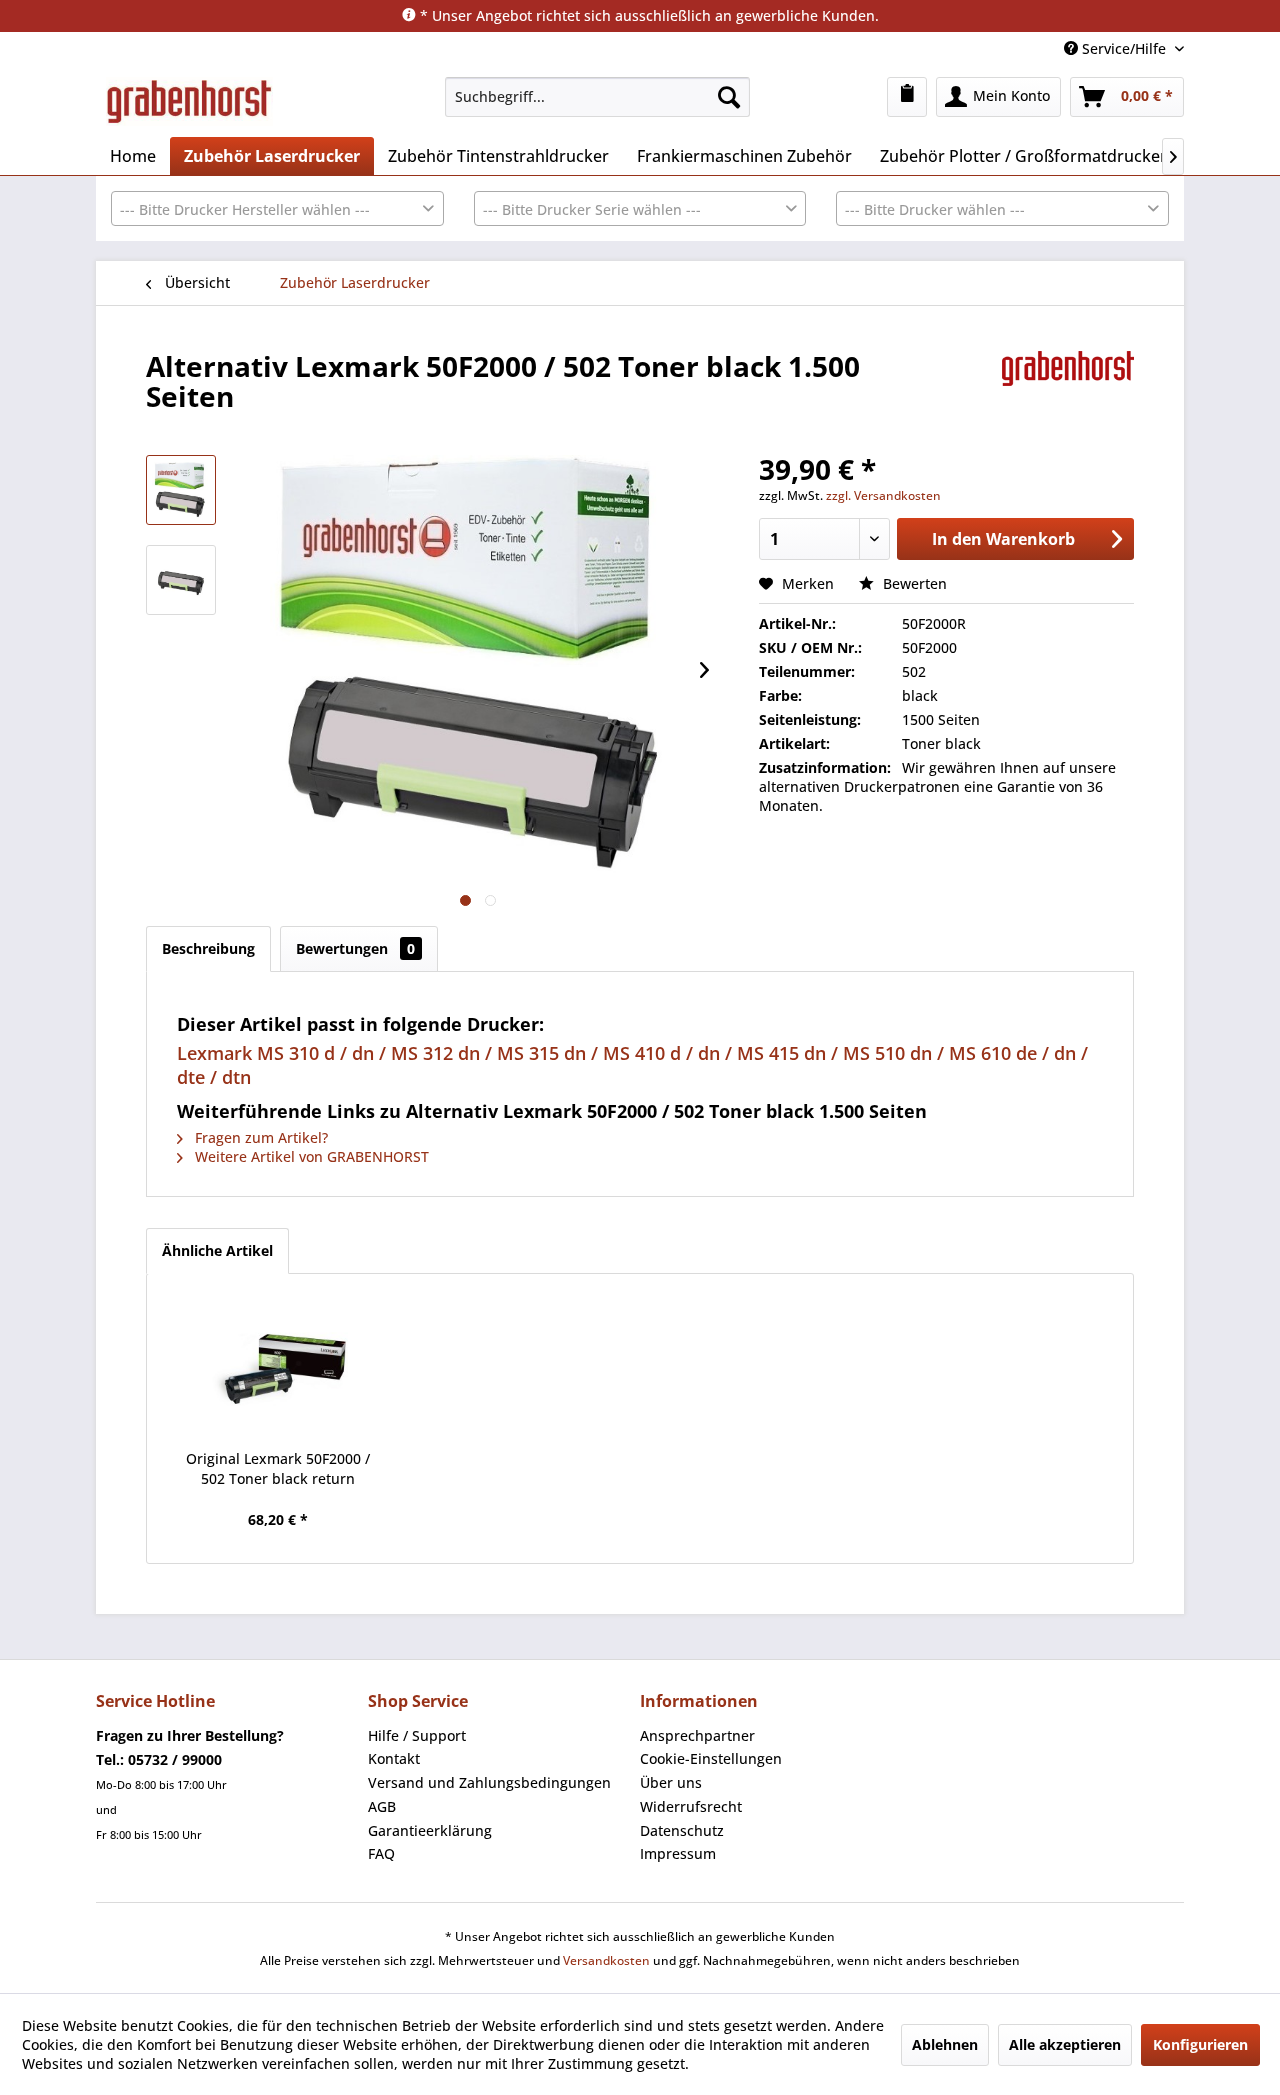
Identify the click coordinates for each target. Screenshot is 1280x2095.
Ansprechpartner (697, 1735)
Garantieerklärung (430, 1830)
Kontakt (394, 1758)
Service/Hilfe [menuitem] (1124, 48)
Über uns (671, 1782)
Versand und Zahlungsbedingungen (489, 1782)
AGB (382, 1806)
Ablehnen (945, 2044)
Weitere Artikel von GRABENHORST (310, 1156)
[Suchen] (729, 97)
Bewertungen (355, 948)
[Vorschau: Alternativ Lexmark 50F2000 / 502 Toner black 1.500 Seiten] (181, 490)
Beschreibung (208, 948)
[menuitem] (597, 97)
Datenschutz (682, 1830)
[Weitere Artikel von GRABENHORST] (1068, 386)
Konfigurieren (1200, 2044)
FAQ (381, 1853)
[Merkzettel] (907, 97)
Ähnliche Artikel (217, 1250)
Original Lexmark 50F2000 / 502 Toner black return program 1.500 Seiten (278, 1469)
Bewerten (913, 583)
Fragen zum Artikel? (259, 1137)
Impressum (678, 1853)
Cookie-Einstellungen (711, 1758)
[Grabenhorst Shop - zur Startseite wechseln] (189, 102)
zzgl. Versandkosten (883, 495)
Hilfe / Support (417, 1735)
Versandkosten (606, 1960)
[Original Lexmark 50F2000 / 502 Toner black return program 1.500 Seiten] (278, 1369)
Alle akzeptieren (1065, 2044)
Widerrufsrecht (691, 1806)
